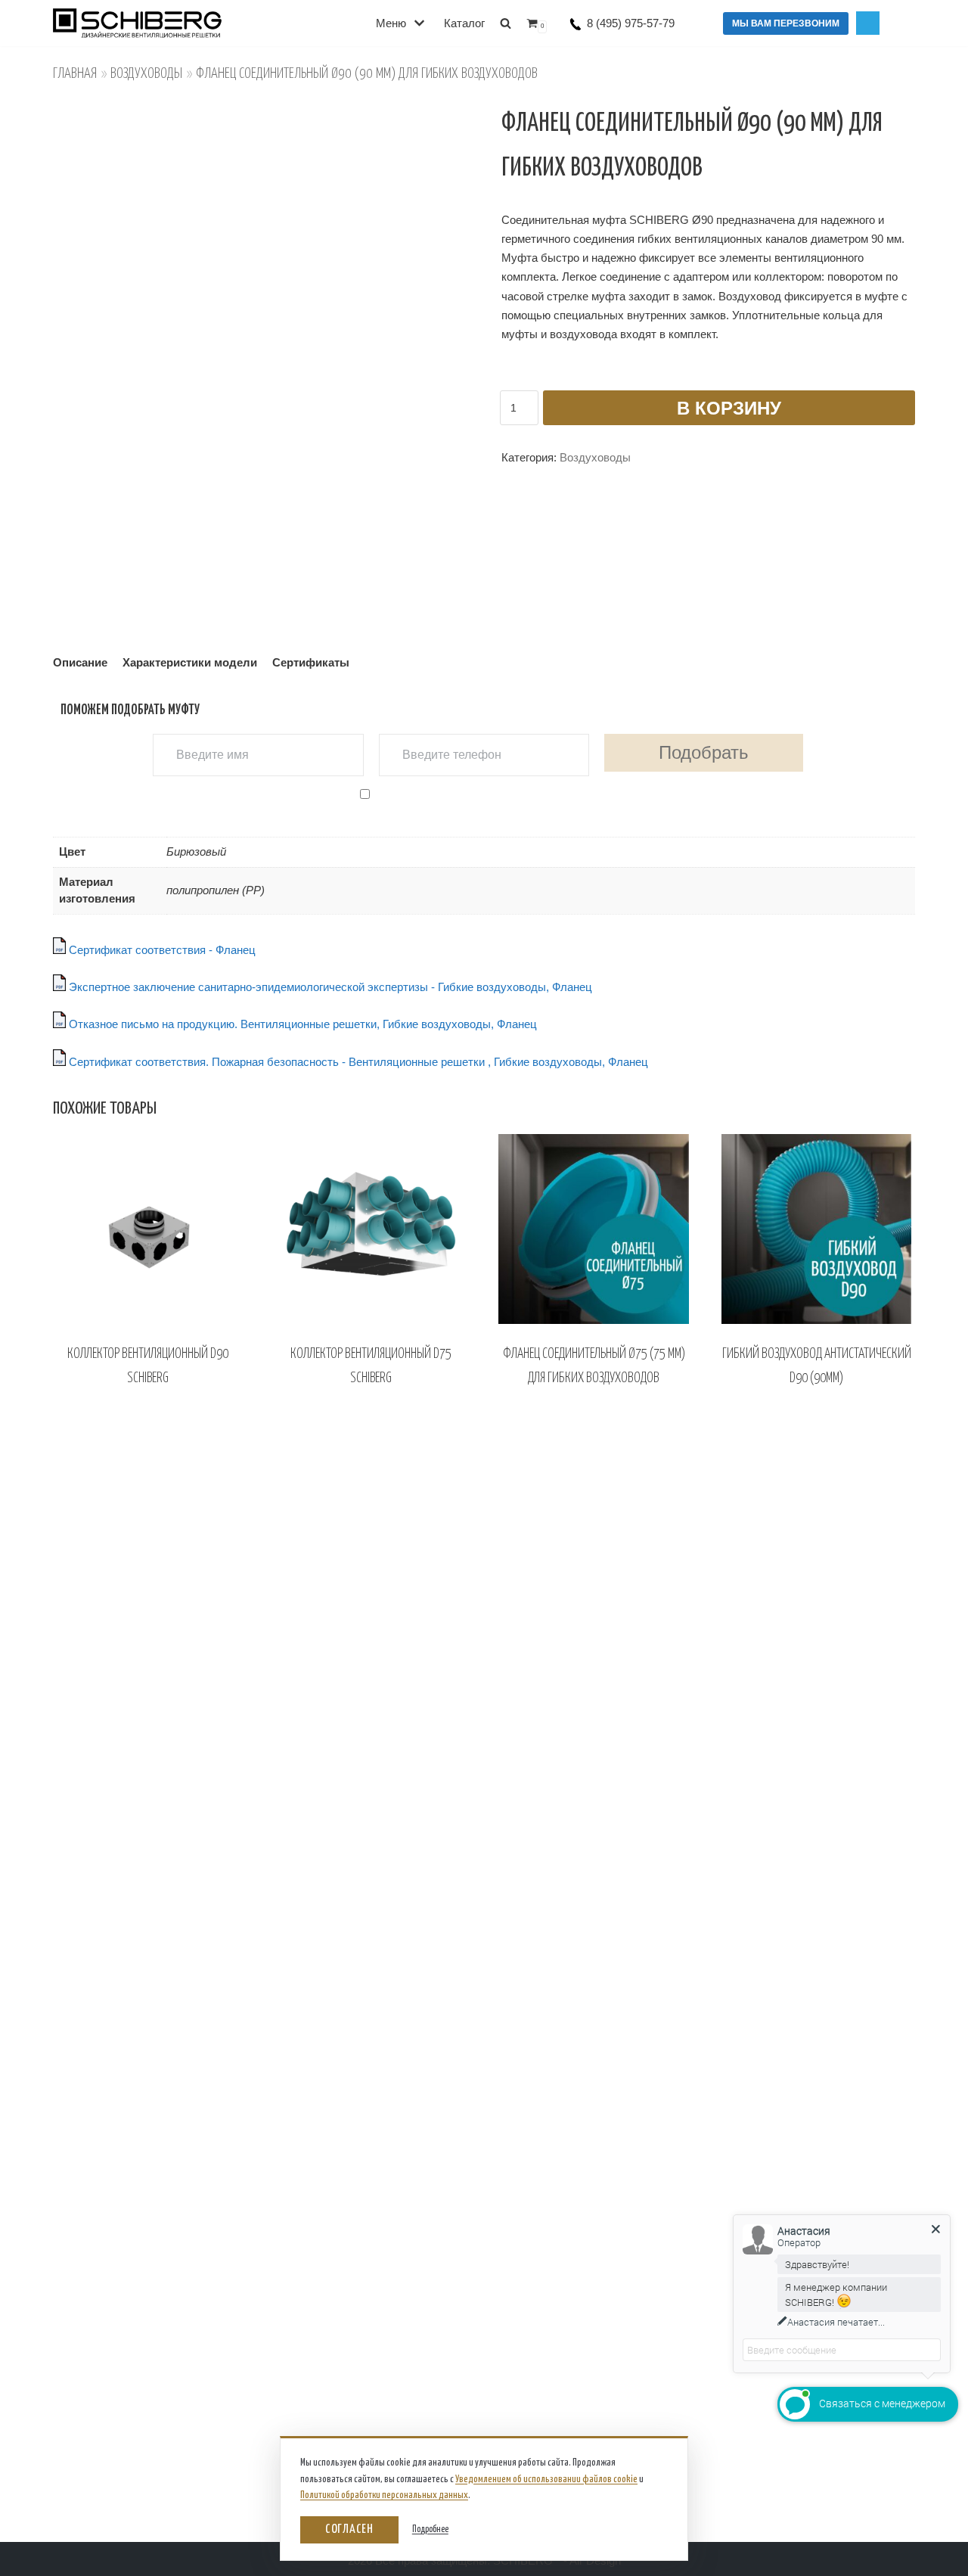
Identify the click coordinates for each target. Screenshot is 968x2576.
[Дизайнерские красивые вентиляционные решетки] (174, 23)
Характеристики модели (190, 662)
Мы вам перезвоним (786, 23)
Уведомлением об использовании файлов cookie (546, 2480)
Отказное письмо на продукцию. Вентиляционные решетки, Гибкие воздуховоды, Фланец (301, 1024)
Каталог (464, 23)
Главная (75, 74)
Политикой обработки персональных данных (384, 2495)
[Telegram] (868, 23)
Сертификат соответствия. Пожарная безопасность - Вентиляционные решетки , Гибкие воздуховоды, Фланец (357, 1062)
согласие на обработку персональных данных (504, 793)
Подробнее (430, 2529)
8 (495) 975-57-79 (631, 23)
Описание (80, 662)
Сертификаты (311, 662)
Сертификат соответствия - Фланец (161, 950)
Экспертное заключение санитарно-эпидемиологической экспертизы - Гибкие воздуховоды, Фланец (329, 987)
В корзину (729, 408)
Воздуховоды (146, 74)
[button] (506, 23)
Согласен (349, 2529)
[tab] (80, 663)
